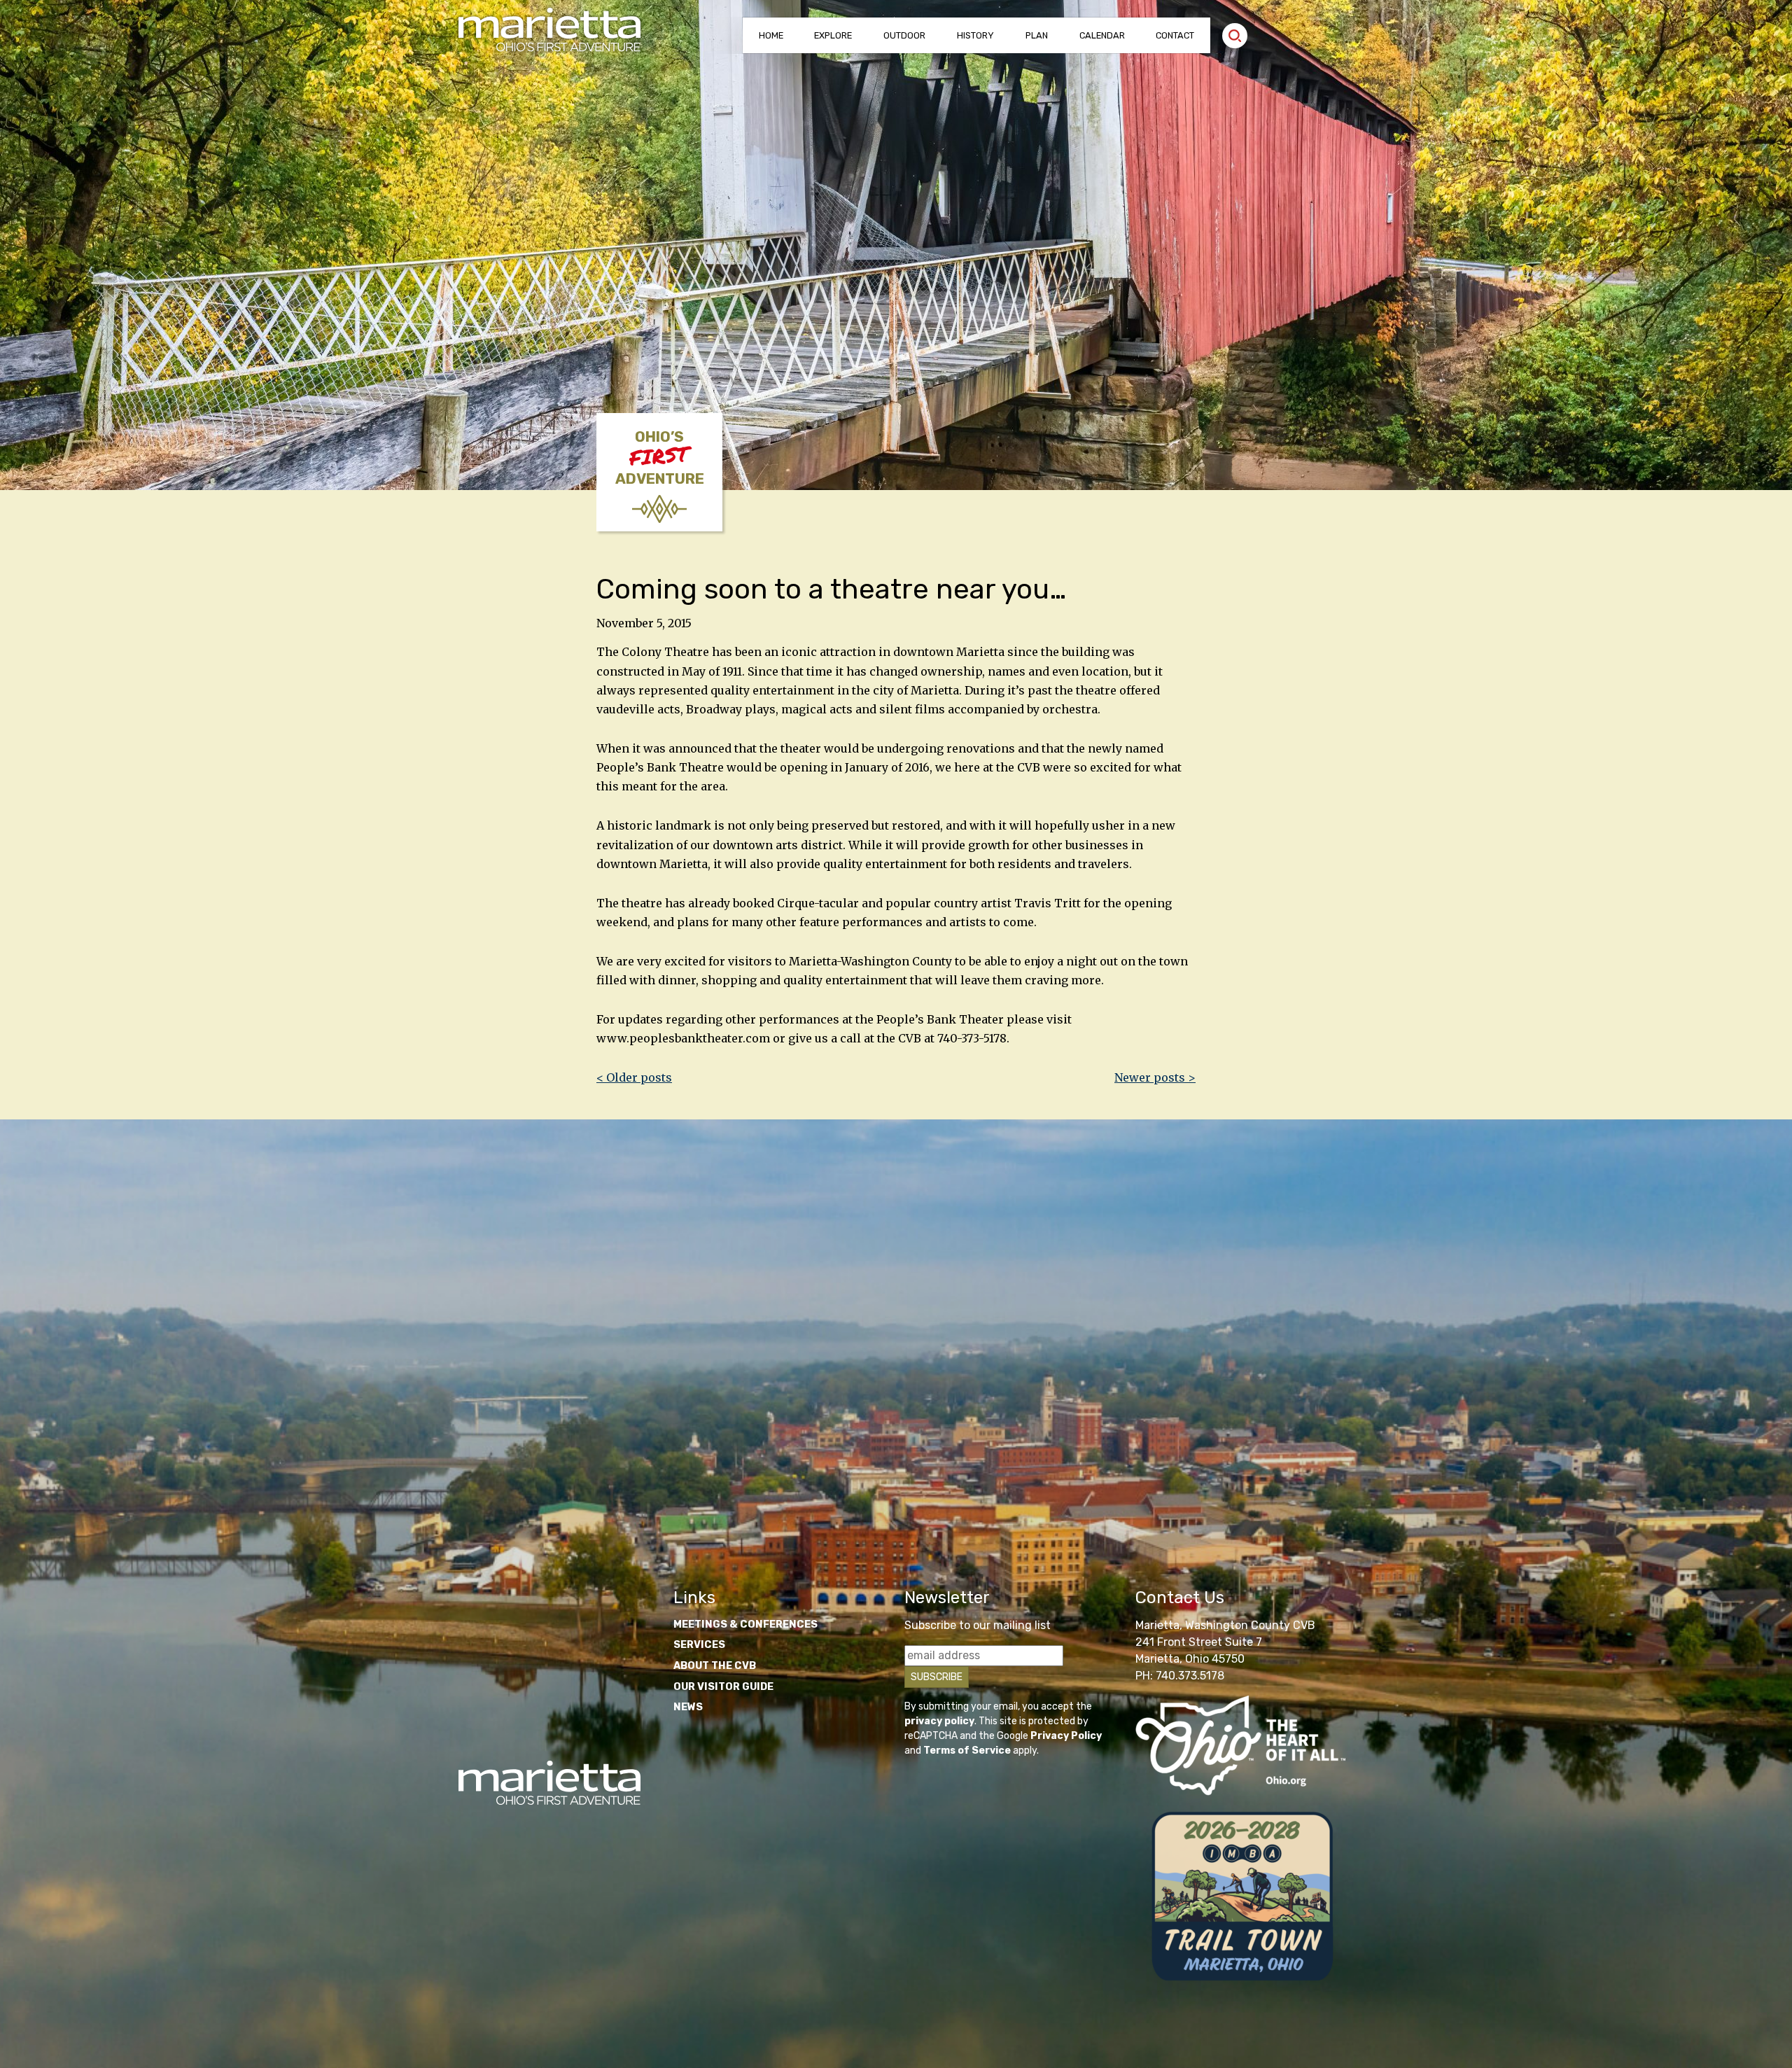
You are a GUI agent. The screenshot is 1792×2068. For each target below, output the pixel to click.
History (975, 35)
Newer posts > (1155, 1077)
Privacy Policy (1066, 1736)
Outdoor (904, 35)
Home (771, 35)
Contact (1175, 35)
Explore (833, 35)
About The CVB (715, 1666)
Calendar (1102, 35)
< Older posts (634, 1077)
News (688, 1707)
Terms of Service (967, 1751)
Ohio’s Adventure (660, 458)
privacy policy (939, 1721)
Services (699, 1645)
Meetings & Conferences (745, 1625)
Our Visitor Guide (723, 1687)
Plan (1037, 35)
